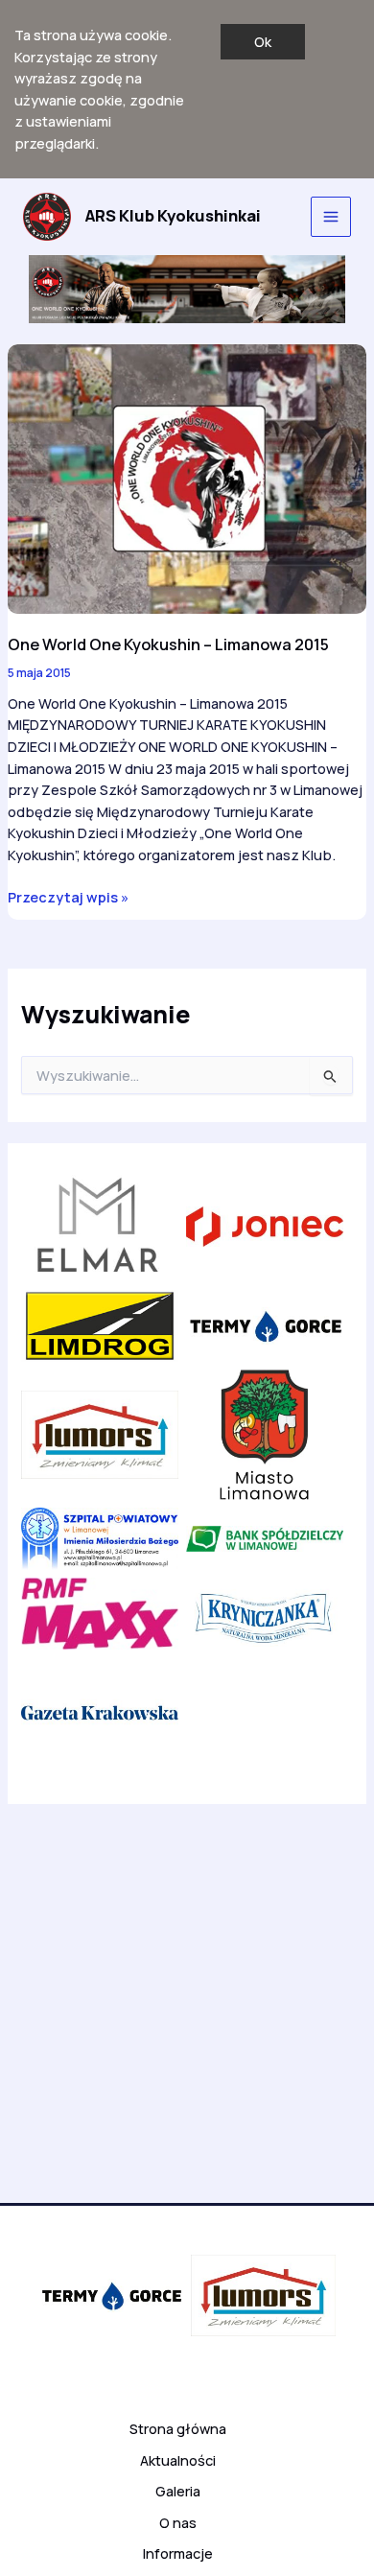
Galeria (178, 2491)
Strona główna (178, 2428)
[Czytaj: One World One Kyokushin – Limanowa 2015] (187, 477)
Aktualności (178, 2460)
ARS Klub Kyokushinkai (173, 216)
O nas (178, 2522)
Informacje (178, 2553)
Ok (263, 41)
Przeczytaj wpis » (68, 897)
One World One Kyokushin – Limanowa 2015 (168, 644)
